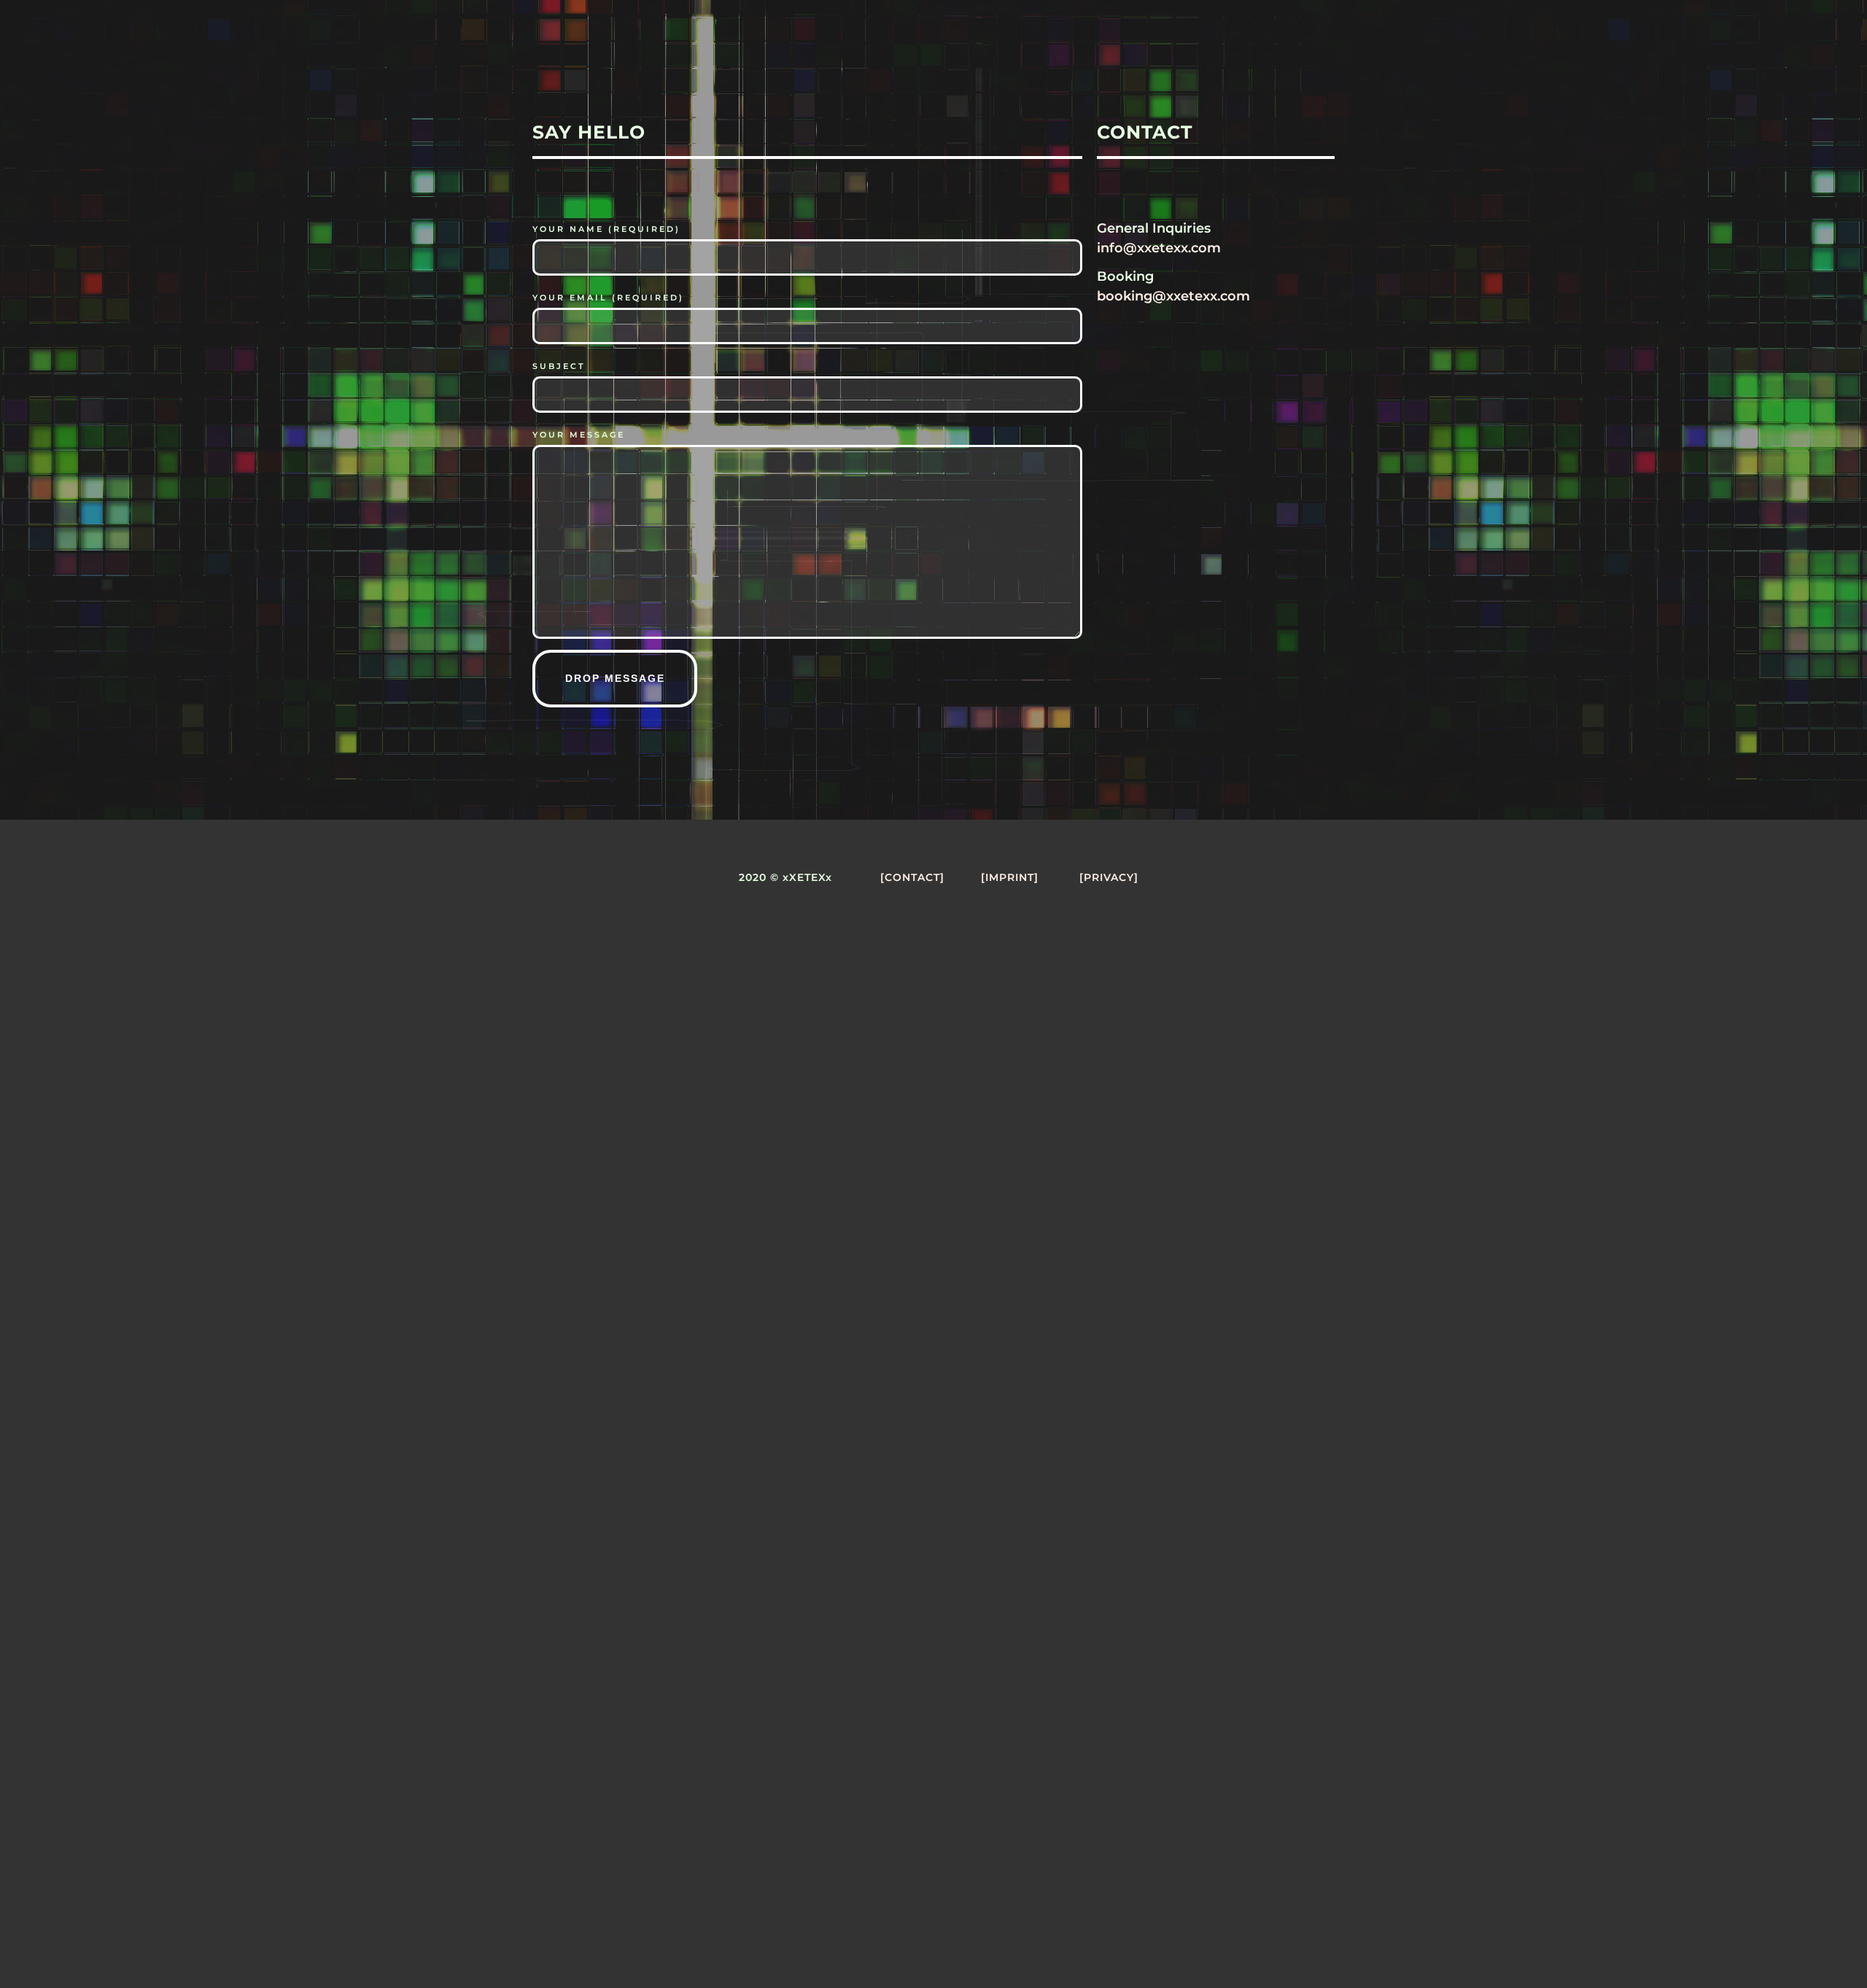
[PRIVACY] (1109, 877)
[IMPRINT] (1010, 877)
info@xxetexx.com (1159, 248)
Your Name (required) (606, 229)
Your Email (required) (608, 298)
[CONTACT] (912, 877)
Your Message (579, 435)
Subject (559, 366)
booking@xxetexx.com (1173, 296)
